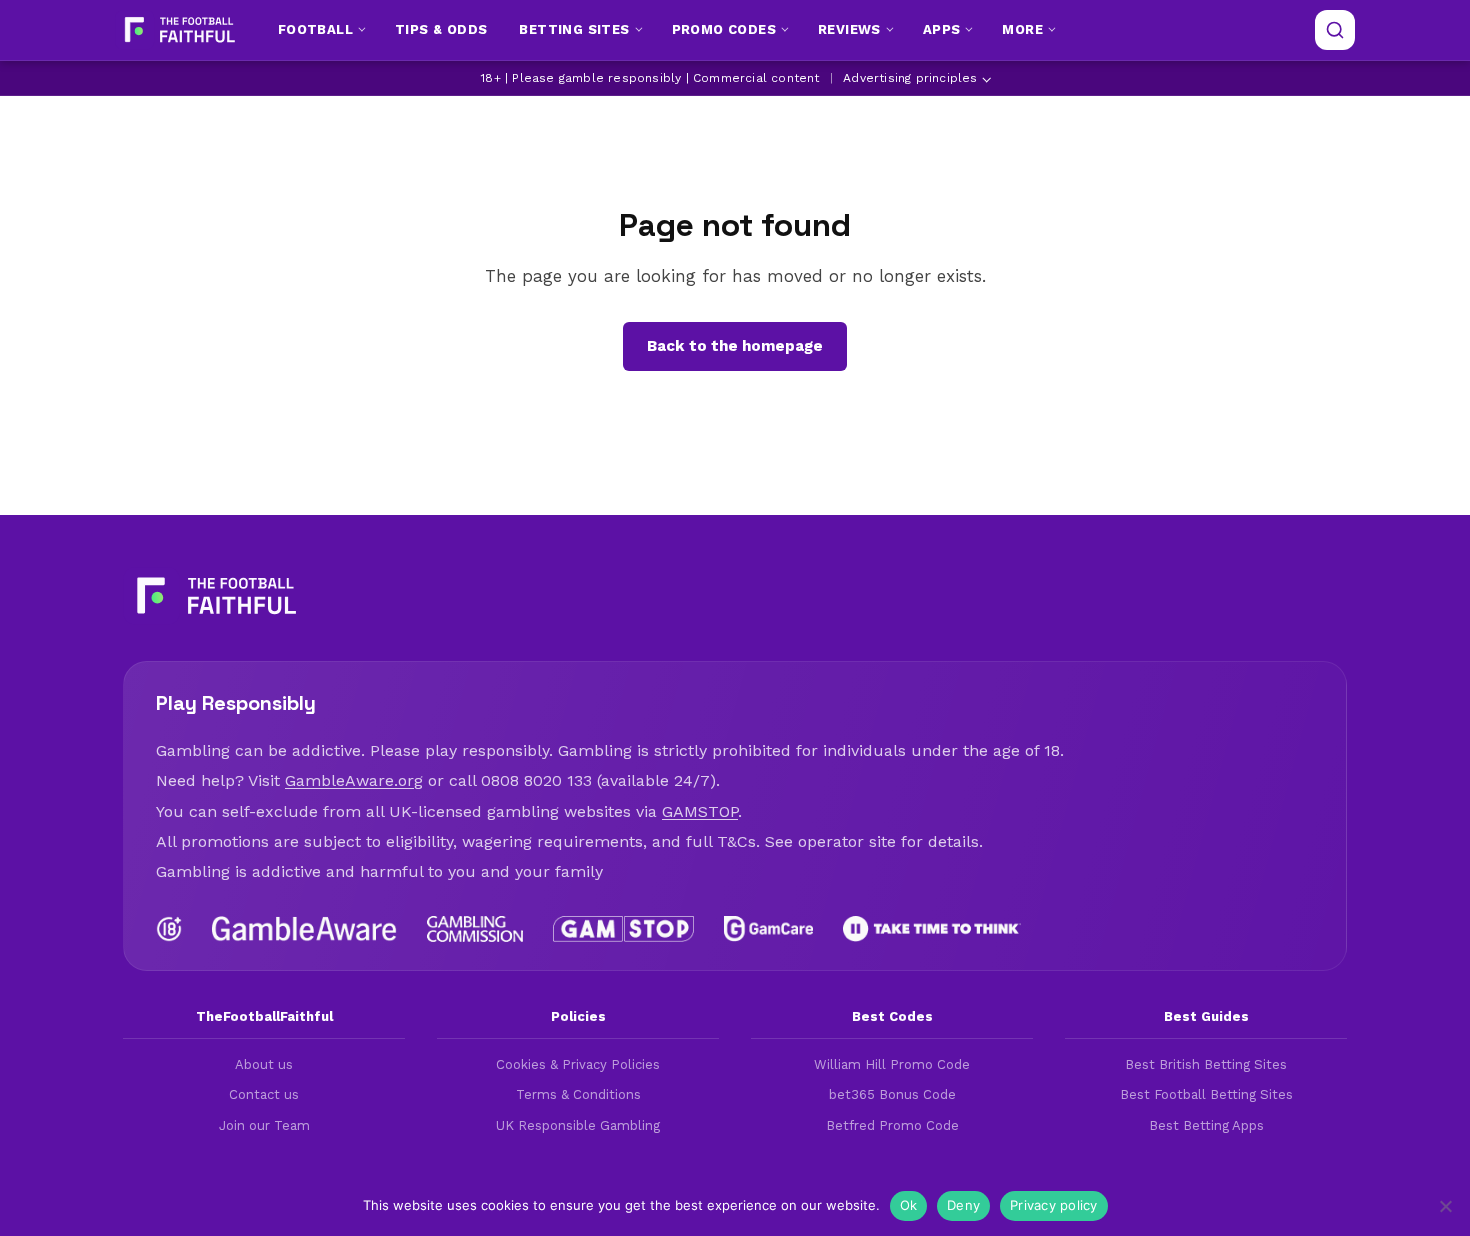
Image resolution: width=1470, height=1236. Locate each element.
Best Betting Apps (1206, 1125)
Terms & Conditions (578, 1094)
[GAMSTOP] (623, 929)
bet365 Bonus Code (892, 1094)
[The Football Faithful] (177, 30)
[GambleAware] (304, 929)
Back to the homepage (735, 346)
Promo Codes (724, 29)
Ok (909, 1205)
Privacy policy (1054, 1205)
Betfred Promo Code (892, 1125)
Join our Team (264, 1125)
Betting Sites (574, 29)
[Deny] (1445, 1206)
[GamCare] (768, 929)
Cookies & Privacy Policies (578, 1064)
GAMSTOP (700, 811)
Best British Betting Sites (1206, 1064)
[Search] (1335, 30)
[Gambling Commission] (475, 929)
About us (264, 1064)
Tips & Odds (441, 29)
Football (315, 29)
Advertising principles (910, 78)
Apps (942, 29)
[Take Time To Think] (932, 929)
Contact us (264, 1094)
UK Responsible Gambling (578, 1125)
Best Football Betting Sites (1206, 1094)
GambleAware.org (354, 780)
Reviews (849, 29)
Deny (963, 1205)
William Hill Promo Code (892, 1064)
